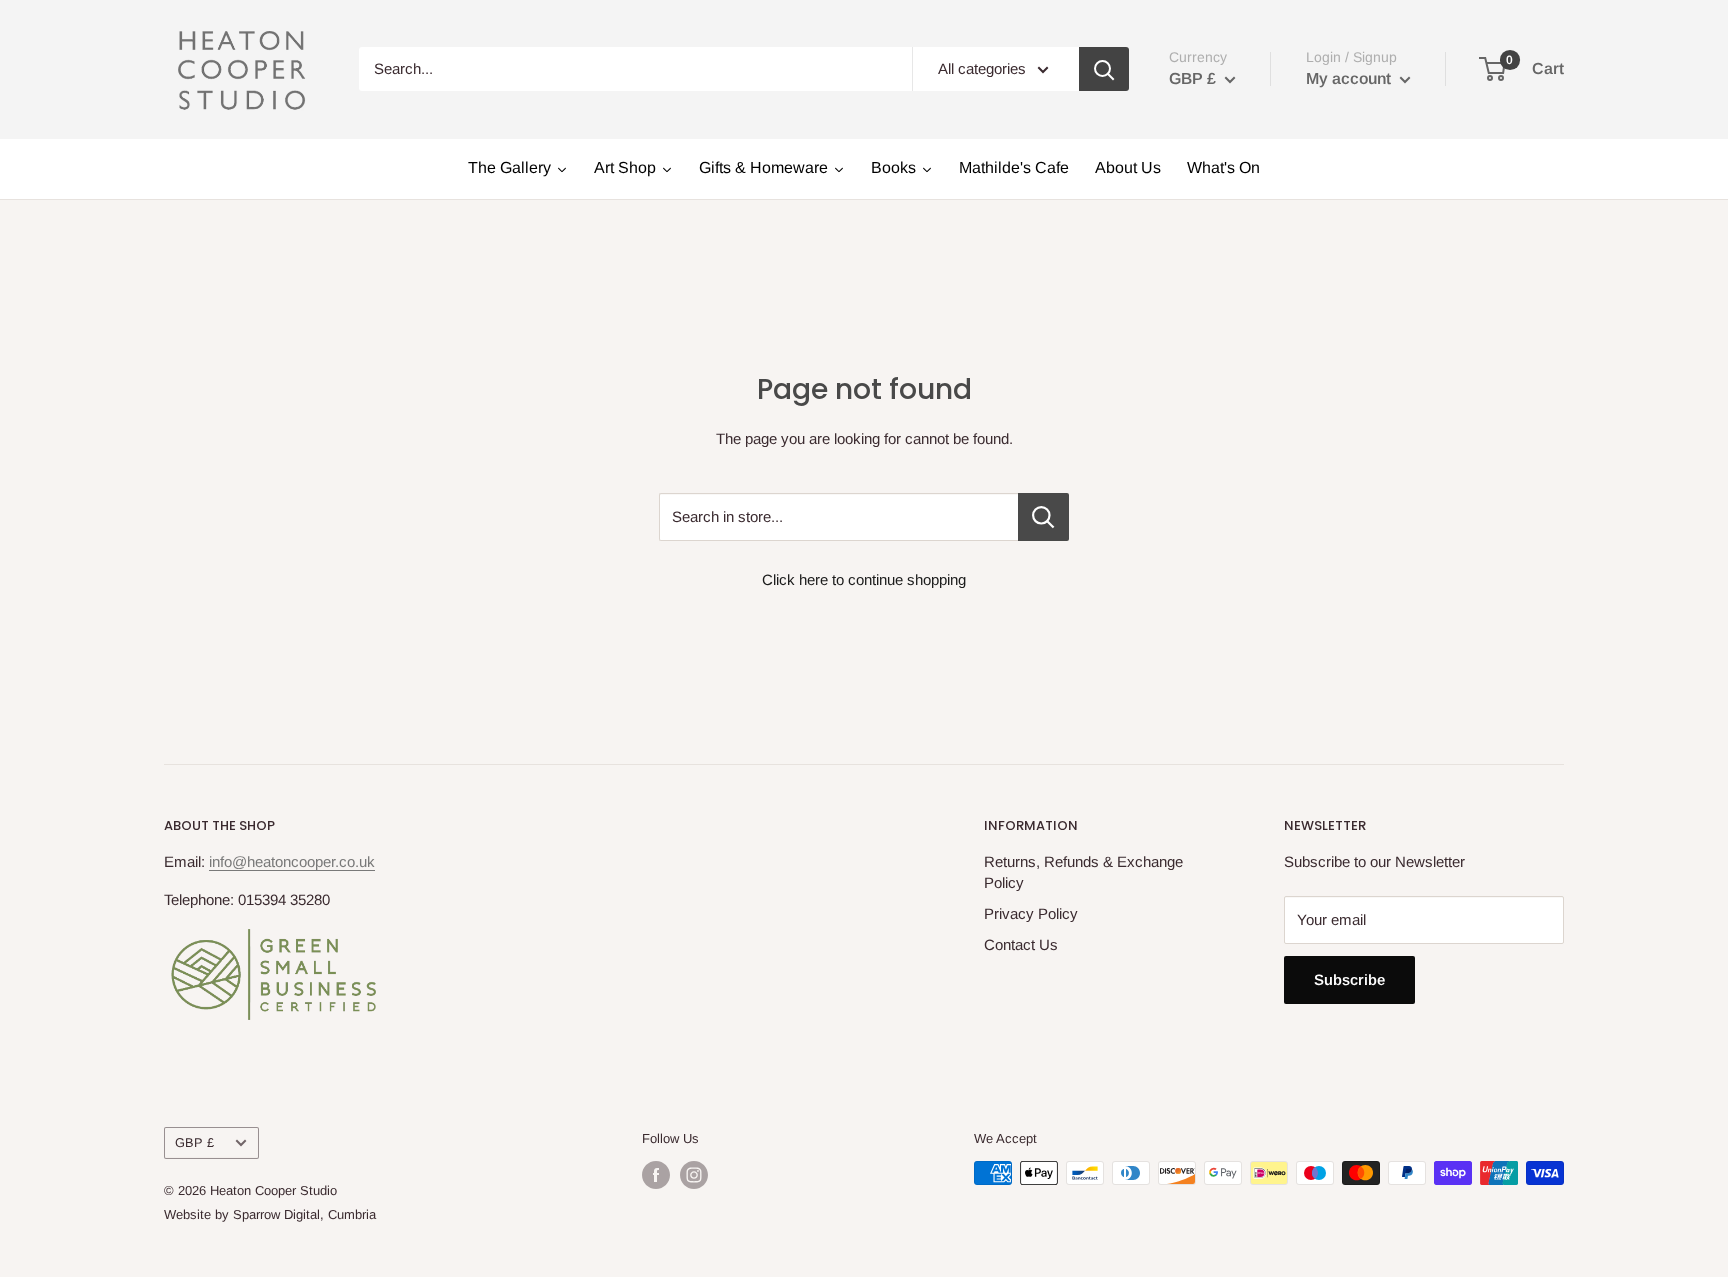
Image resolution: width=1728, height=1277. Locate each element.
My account (1350, 78)
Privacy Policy (1031, 913)
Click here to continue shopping (864, 579)
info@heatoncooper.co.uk (292, 861)
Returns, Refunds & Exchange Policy (1083, 872)
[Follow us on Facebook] (656, 1175)
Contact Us (1021, 944)
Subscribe (1349, 979)
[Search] (1104, 69)
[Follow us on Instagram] (694, 1175)
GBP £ (194, 1142)
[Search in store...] (1043, 517)
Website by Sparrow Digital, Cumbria (270, 1214)
